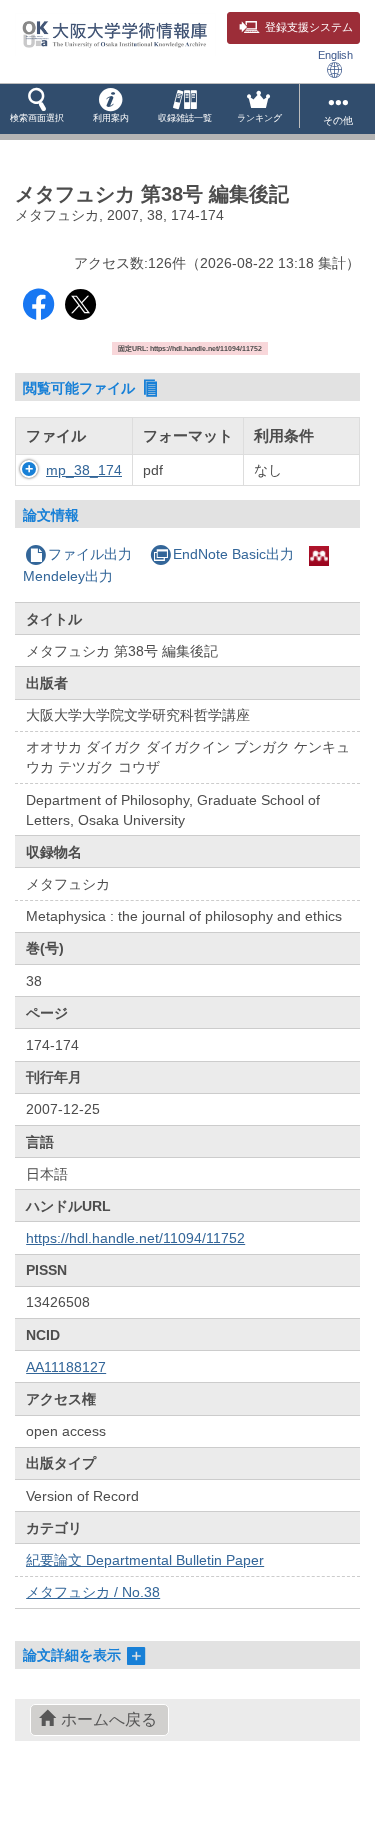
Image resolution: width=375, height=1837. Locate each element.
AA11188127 (66, 1367)
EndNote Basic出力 (233, 554)
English (335, 55)
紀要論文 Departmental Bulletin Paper (145, 1560)
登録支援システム (309, 27)
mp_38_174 (84, 470)
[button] (37, 109)
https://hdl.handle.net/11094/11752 (135, 1238)
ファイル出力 (90, 554)
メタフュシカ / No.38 (93, 1592)
